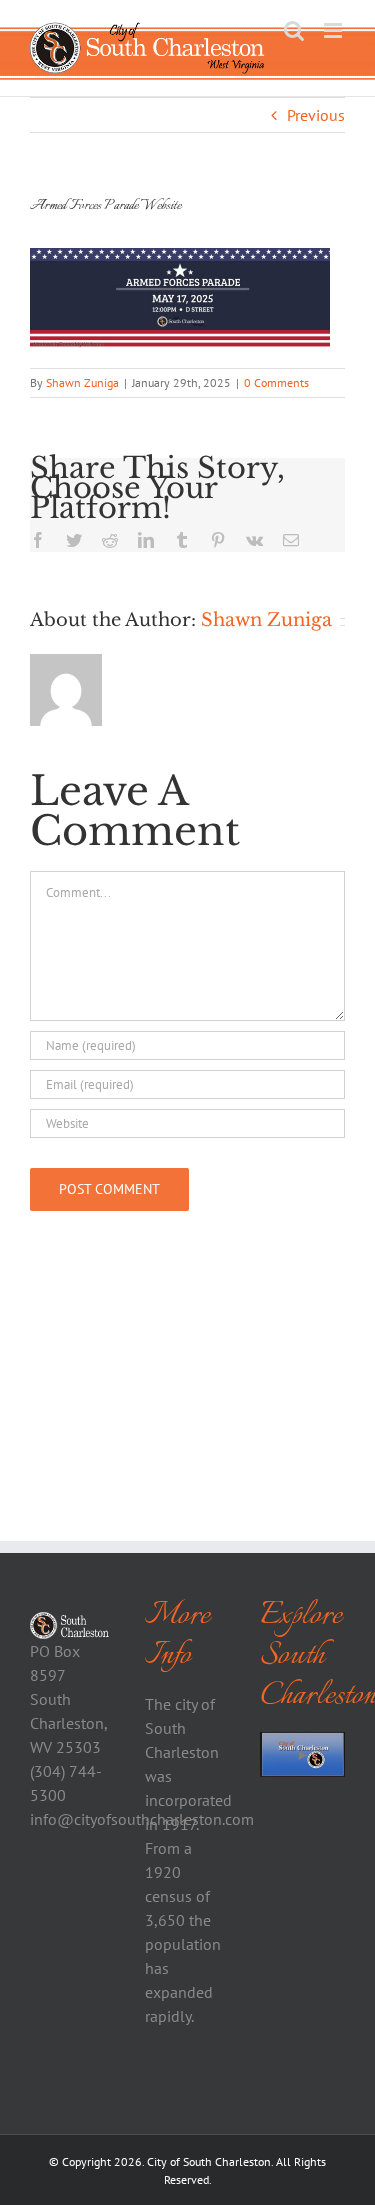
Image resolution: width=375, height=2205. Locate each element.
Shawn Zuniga (82, 382)
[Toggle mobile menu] (334, 30)
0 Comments (276, 382)
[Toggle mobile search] (294, 30)
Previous (316, 115)
